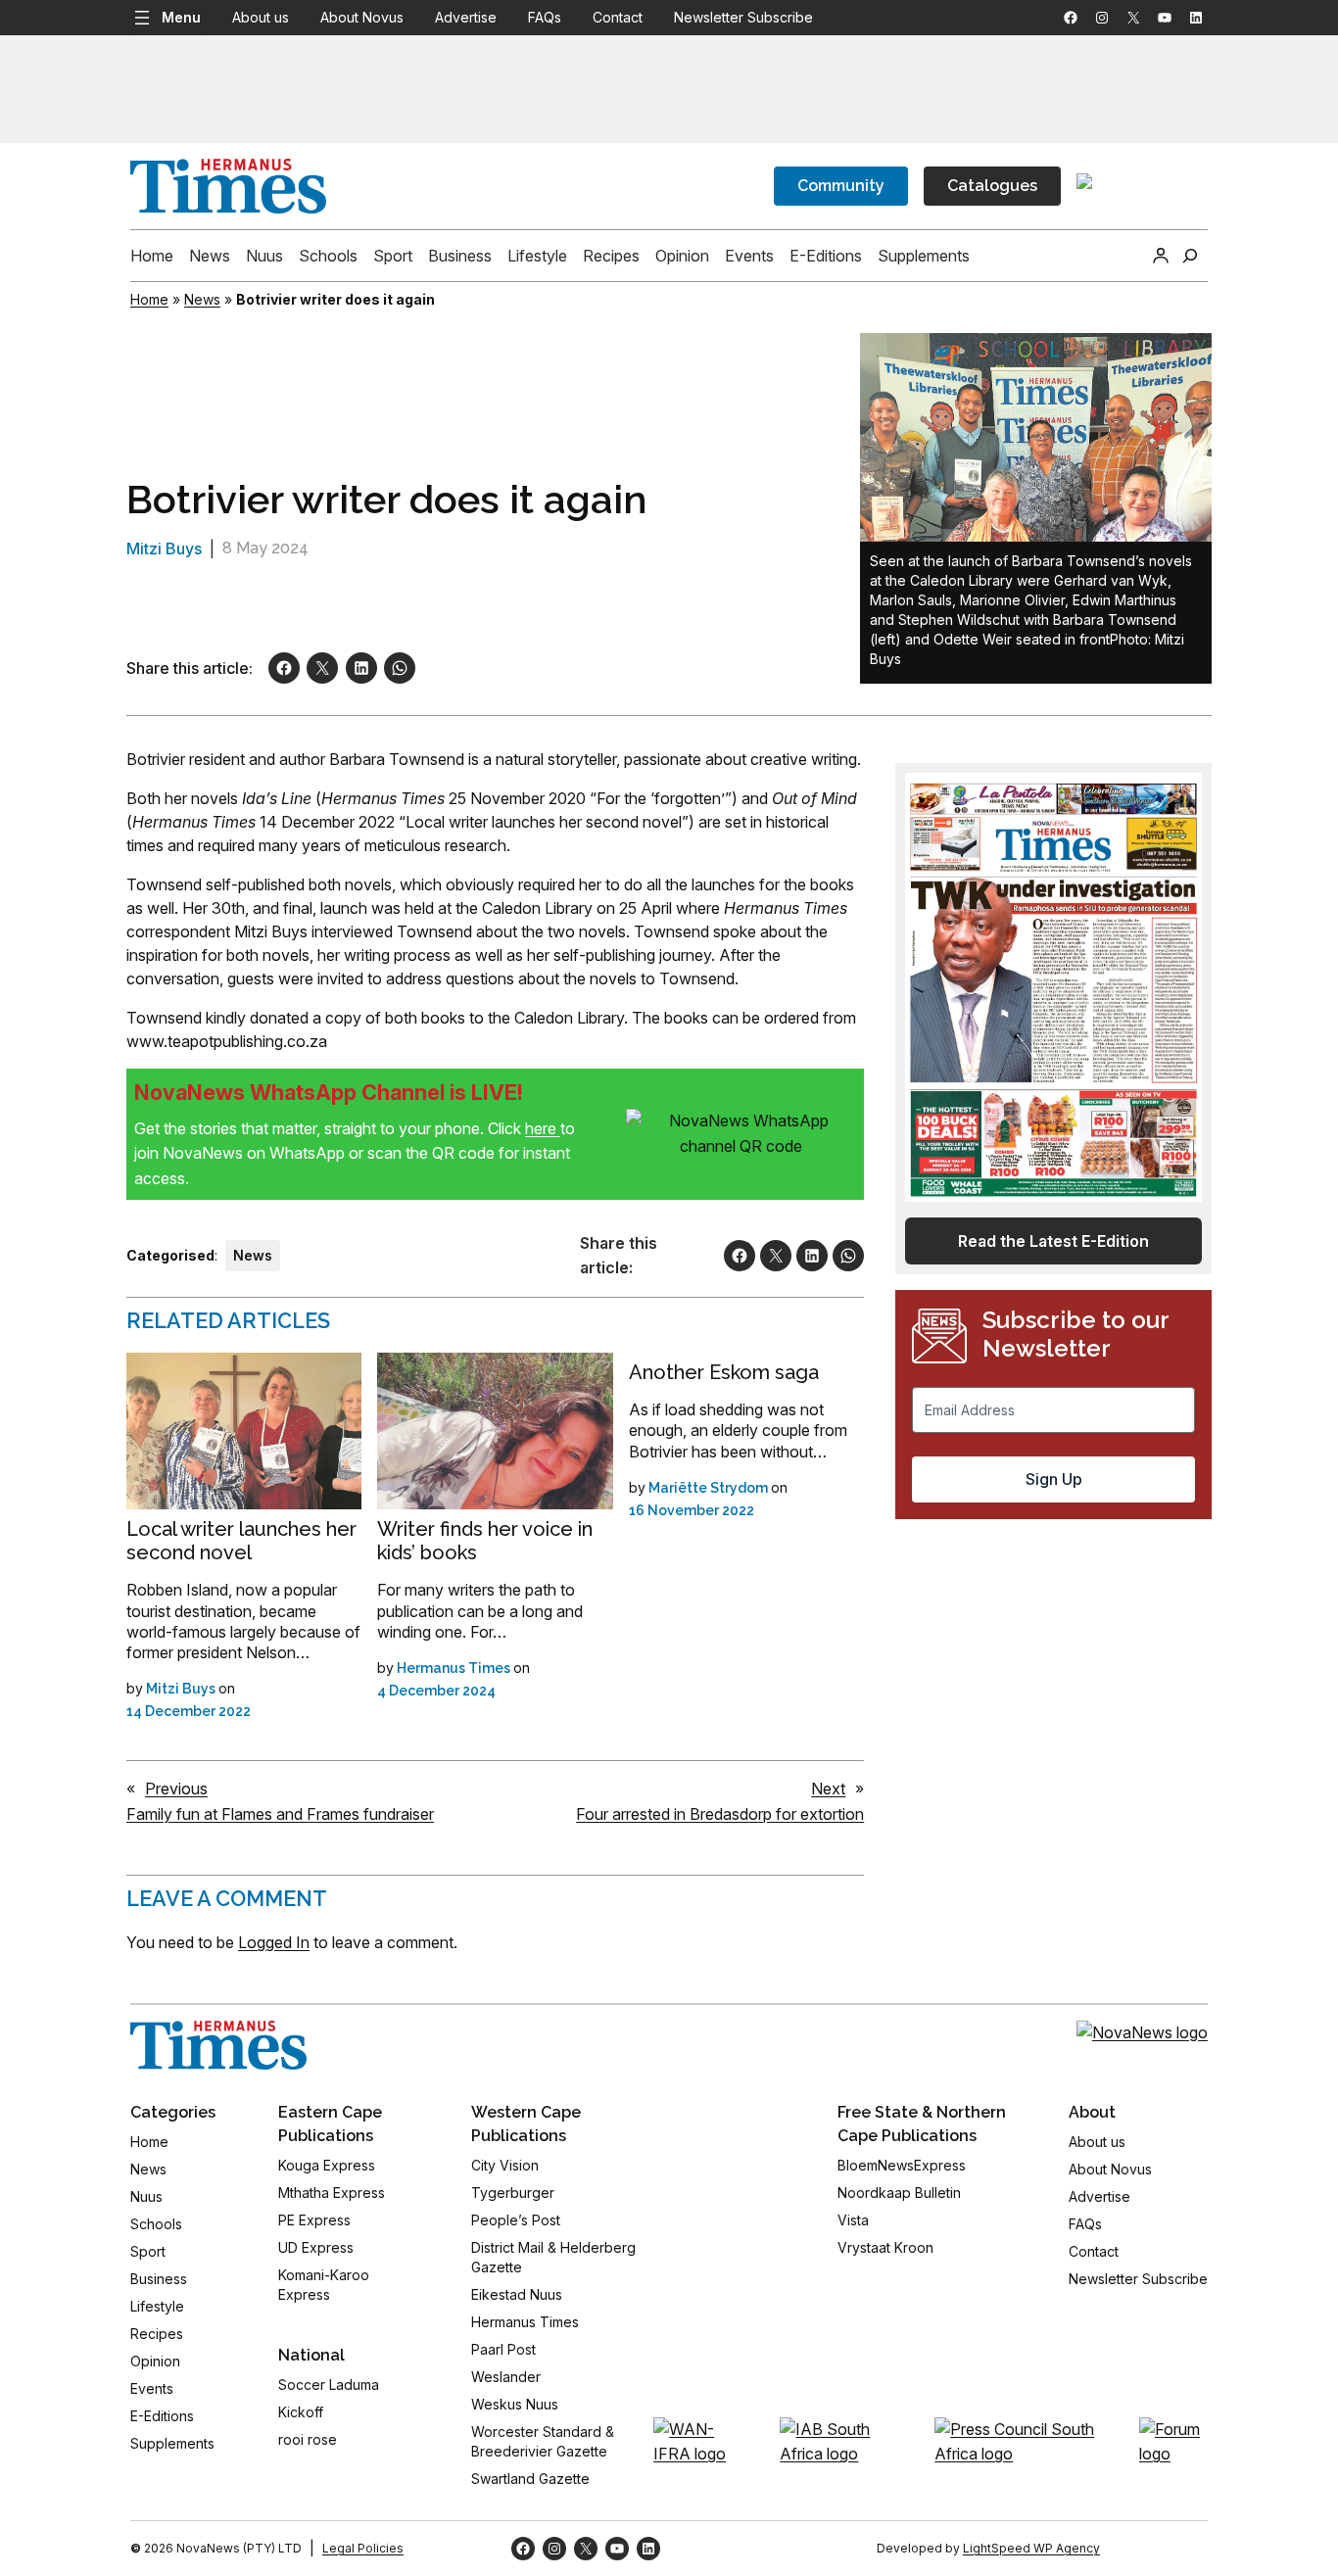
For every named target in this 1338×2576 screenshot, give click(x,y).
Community (841, 186)
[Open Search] (1190, 256)
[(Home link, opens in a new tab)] (218, 2045)
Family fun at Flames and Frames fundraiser (280, 1814)
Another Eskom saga (724, 1372)
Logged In (274, 1942)
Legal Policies (363, 2548)
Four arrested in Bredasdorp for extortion (720, 1814)
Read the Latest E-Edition (1053, 1241)
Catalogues (992, 186)
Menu (181, 17)
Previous (176, 1789)
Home (149, 299)
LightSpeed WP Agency (1031, 2548)
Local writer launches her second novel (241, 1541)
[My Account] (1161, 256)
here (543, 1128)
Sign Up (1054, 1479)
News (202, 299)
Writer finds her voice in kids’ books (485, 1541)
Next (828, 1789)
